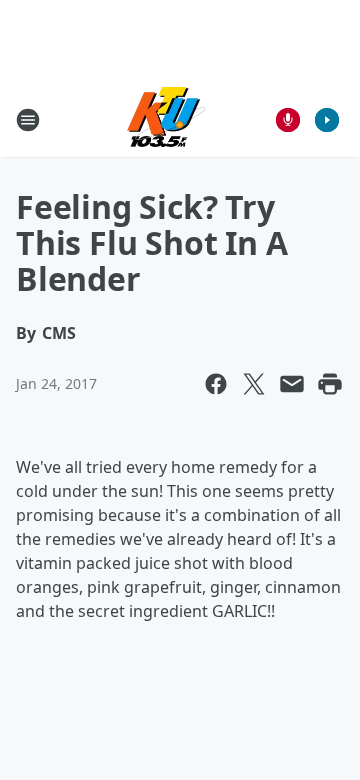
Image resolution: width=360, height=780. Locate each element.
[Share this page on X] (254, 384)
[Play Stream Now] (327, 120)
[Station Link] (166, 119)
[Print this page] (330, 384)
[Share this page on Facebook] (216, 384)
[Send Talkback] (288, 120)
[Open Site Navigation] (28, 120)
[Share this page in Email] (292, 384)
